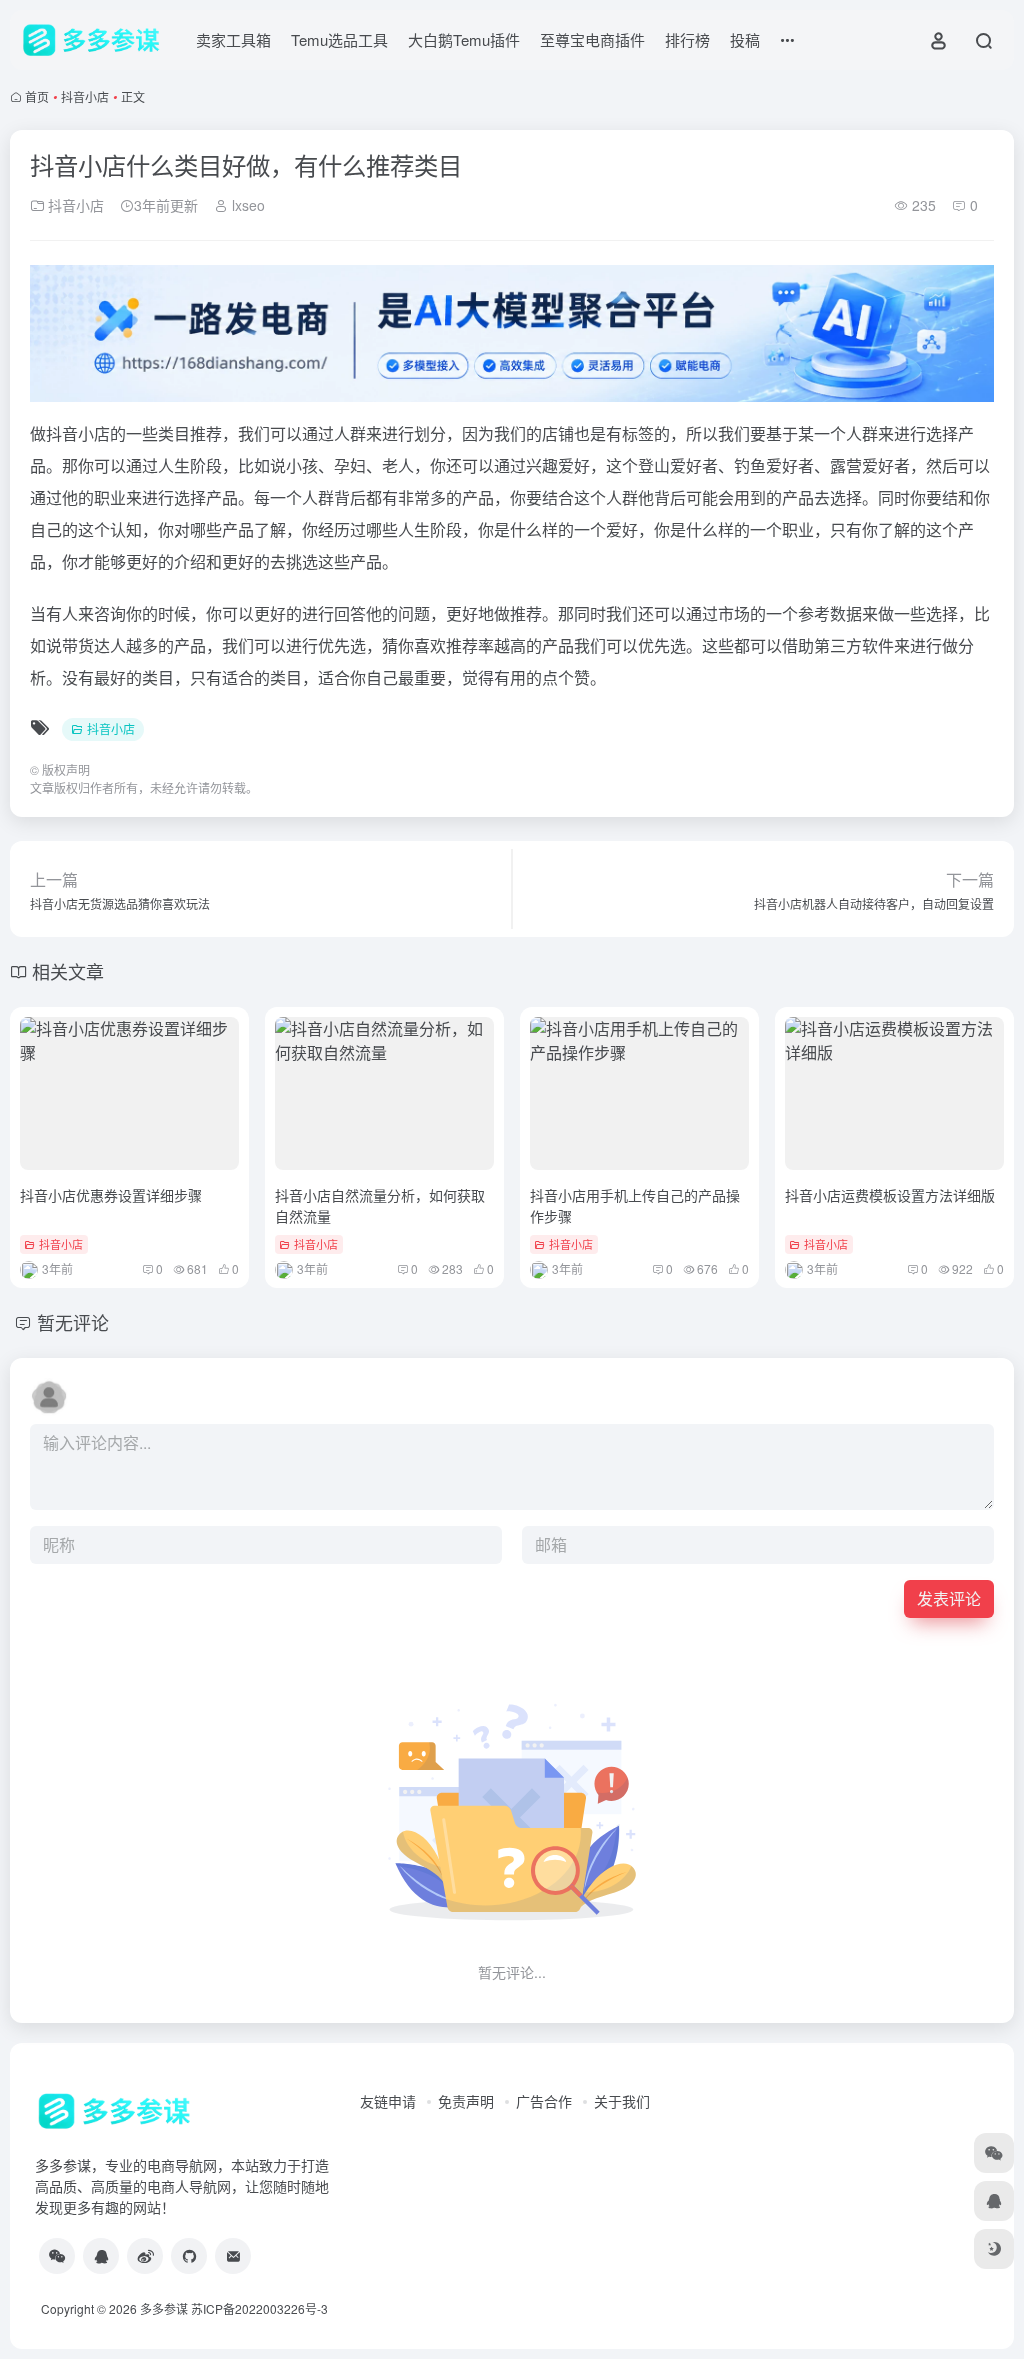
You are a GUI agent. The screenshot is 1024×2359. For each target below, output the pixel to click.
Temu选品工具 (339, 39)
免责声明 (466, 2101)
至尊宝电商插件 (592, 39)
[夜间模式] (994, 2249)
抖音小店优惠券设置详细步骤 (111, 1195)
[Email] (233, 2256)
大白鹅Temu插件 (464, 39)
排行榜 (687, 39)
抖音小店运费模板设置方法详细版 (890, 1195)
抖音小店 (85, 96)
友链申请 (388, 2101)
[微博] (145, 2256)
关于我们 (622, 2101)
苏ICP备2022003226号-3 (259, 2308)
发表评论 (949, 1598)
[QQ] (101, 2256)
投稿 (745, 39)
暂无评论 (73, 1322)
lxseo (246, 205)
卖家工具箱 (233, 39)
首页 (37, 96)
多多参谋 (164, 2308)
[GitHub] (189, 2256)
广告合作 (544, 2101)
